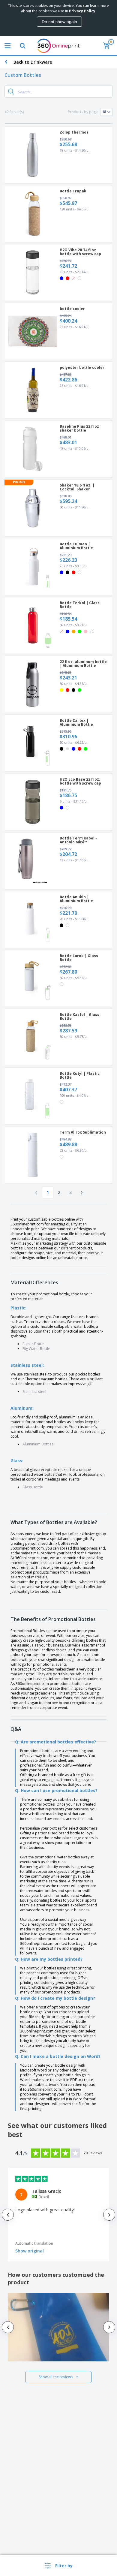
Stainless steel (34, 1392)
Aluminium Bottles (38, 1444)
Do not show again (59, 22)
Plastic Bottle (33, 1344)
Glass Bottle (33, 1487)
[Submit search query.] (11, 92)
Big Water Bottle (36, 1349)
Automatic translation (34, 2243)
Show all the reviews (56, 2377)
